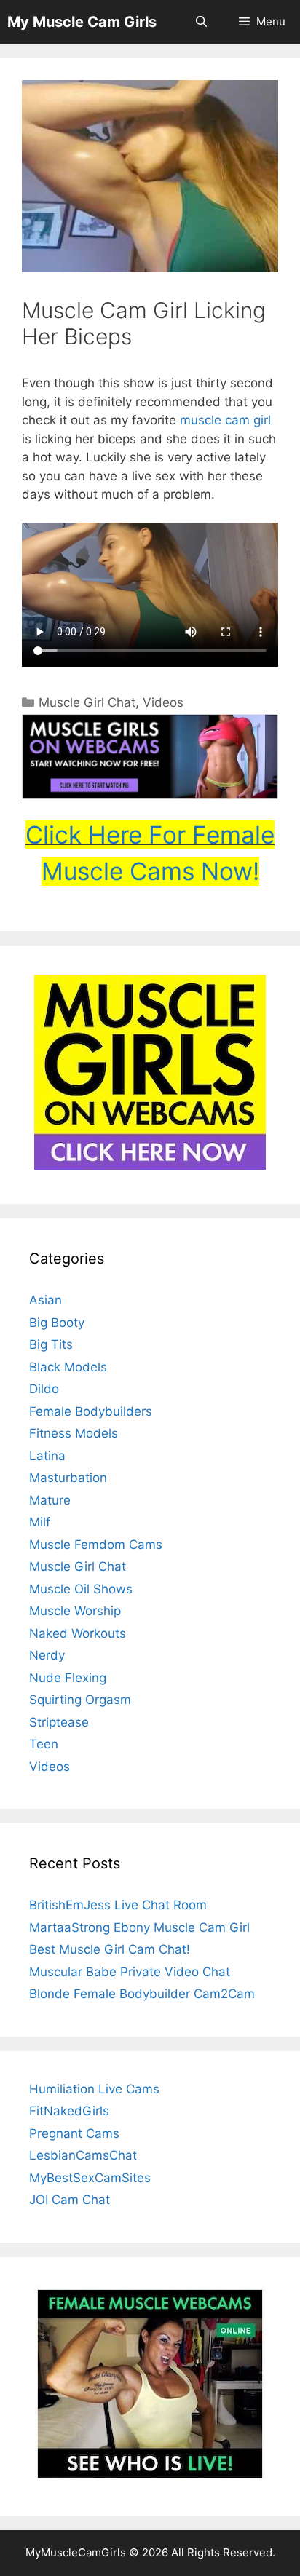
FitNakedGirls (69, 2111)
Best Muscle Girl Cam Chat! (110, 1949)
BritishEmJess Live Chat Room (118, 1905)
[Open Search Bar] (201, 22)
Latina (47, 1456)
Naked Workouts (78, 1633)
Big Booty (57, 1323)
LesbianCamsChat (83, 2155)
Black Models (68, 1367)
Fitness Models (74, 1433)
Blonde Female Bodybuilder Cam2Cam (142, 1994)
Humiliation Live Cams (94, 2089)
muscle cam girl (225, 420)
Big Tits (51, 1344)
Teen (44, 1744)
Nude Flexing (68, 1678)
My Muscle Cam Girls (82, 22)
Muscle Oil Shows (81, 1589)
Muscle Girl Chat (87, 702)
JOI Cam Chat (70, 2200)
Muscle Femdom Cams (96, 1545)
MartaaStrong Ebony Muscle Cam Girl (139, 1927)
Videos (163, 702)
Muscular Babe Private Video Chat (130, 1972)
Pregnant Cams (74, 2133)
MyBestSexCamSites (90, 2178)
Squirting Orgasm (80, 1700)
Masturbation (68, 1478)
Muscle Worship (75, 1611)
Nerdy (47, 1655)
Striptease (59, 1722)
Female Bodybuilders (91, 1411)
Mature (50, 1500)
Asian (46, 1300)
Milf (40, 1522)
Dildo (44, 1389)
